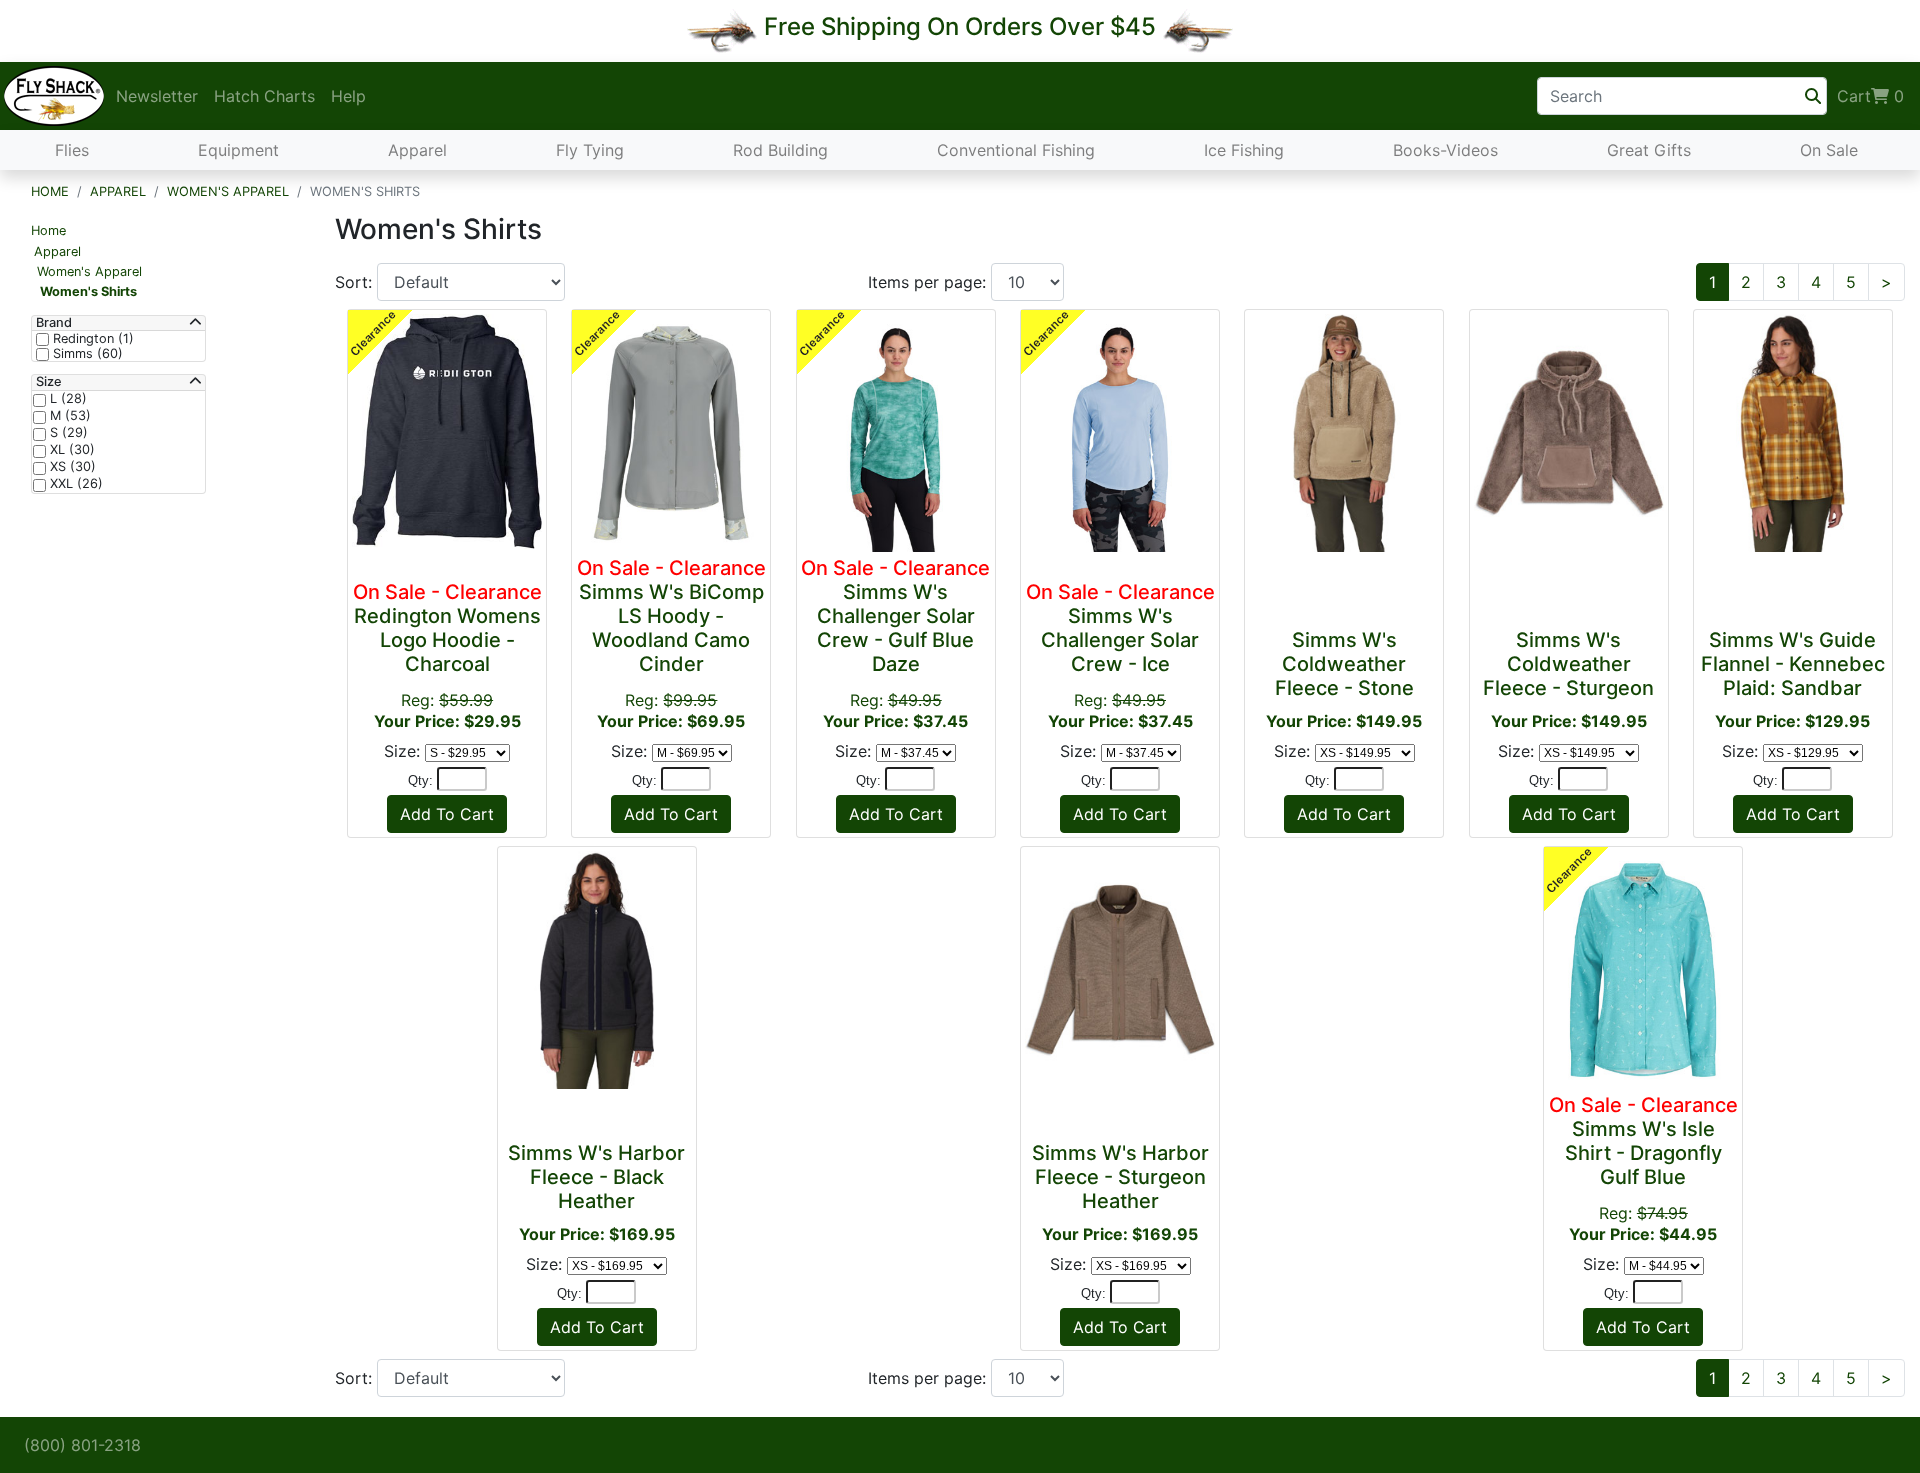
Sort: (356, 282)
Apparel (417, 150)
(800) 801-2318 (82, 1445)
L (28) (66, 399)
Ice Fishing (1244, 150)
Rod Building (780, 150)
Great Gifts (1649, 150)
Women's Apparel (228, 191)
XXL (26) (74, 484)
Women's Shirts (88, 291)
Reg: (447, 655)
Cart (1870, 96)
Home (50, 191)
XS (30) (71, 467)
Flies (72, 150)
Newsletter (157, 96)
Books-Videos (1445, 150)
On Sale (1829, 150)
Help (348, 96)
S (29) (67, 433)
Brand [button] (54, 323)
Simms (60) (86, 354)
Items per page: (929, 282)
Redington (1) (91, 339)
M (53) (68, 416)
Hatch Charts (264, 96)
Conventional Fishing (1016, 150)
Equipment (238, 150)
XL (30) (70, 450)
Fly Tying (590, 150)
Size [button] (49, 382)
